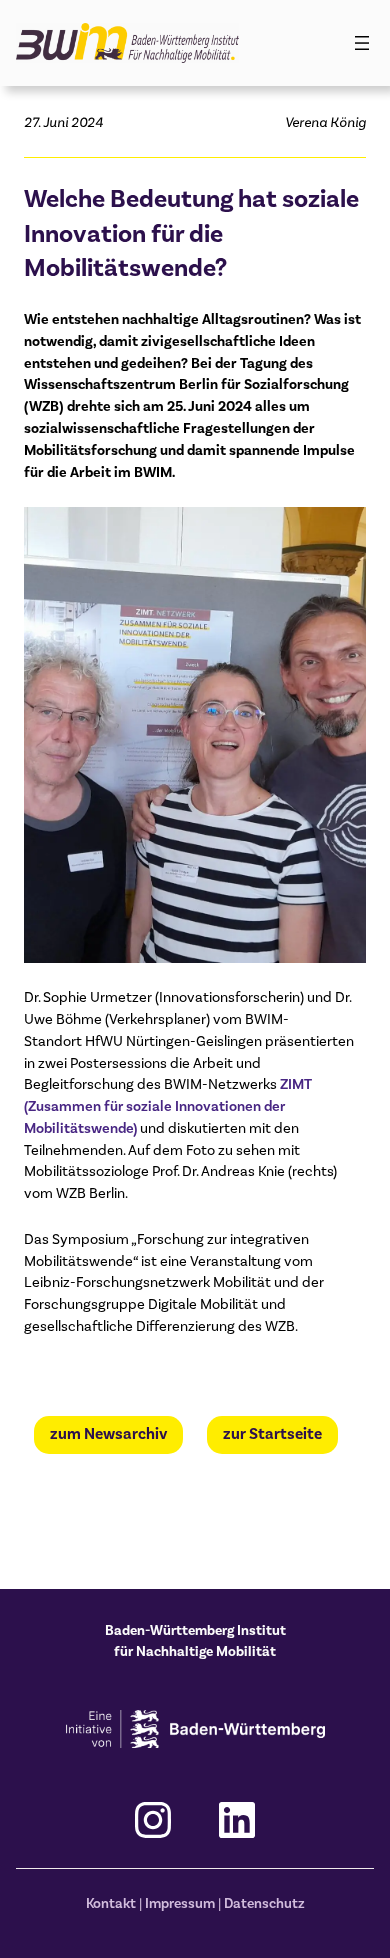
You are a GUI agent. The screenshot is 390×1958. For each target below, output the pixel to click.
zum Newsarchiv (108, 1434)
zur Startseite (272, 1434)
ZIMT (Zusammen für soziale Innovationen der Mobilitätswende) (168, 1106)
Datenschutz (264, 1903)
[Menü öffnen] (362, 43)
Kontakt (111, 1903)
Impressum (180, 1903)
